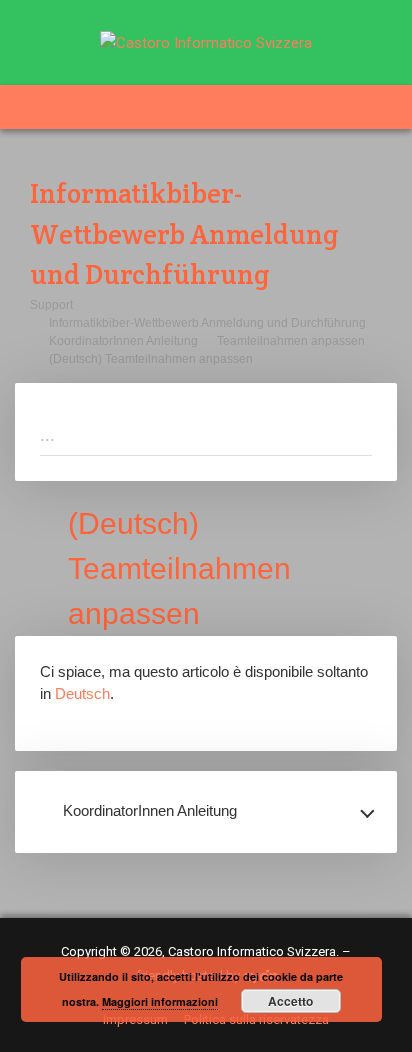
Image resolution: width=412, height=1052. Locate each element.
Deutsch (82, 693)
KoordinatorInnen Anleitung (123, 341)
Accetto (290, 1001)
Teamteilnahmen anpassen (291, 341)
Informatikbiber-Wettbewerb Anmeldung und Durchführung (207, 323)
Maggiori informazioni (160, 1001)
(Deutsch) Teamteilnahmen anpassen (151, 359)
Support (51, 305)
